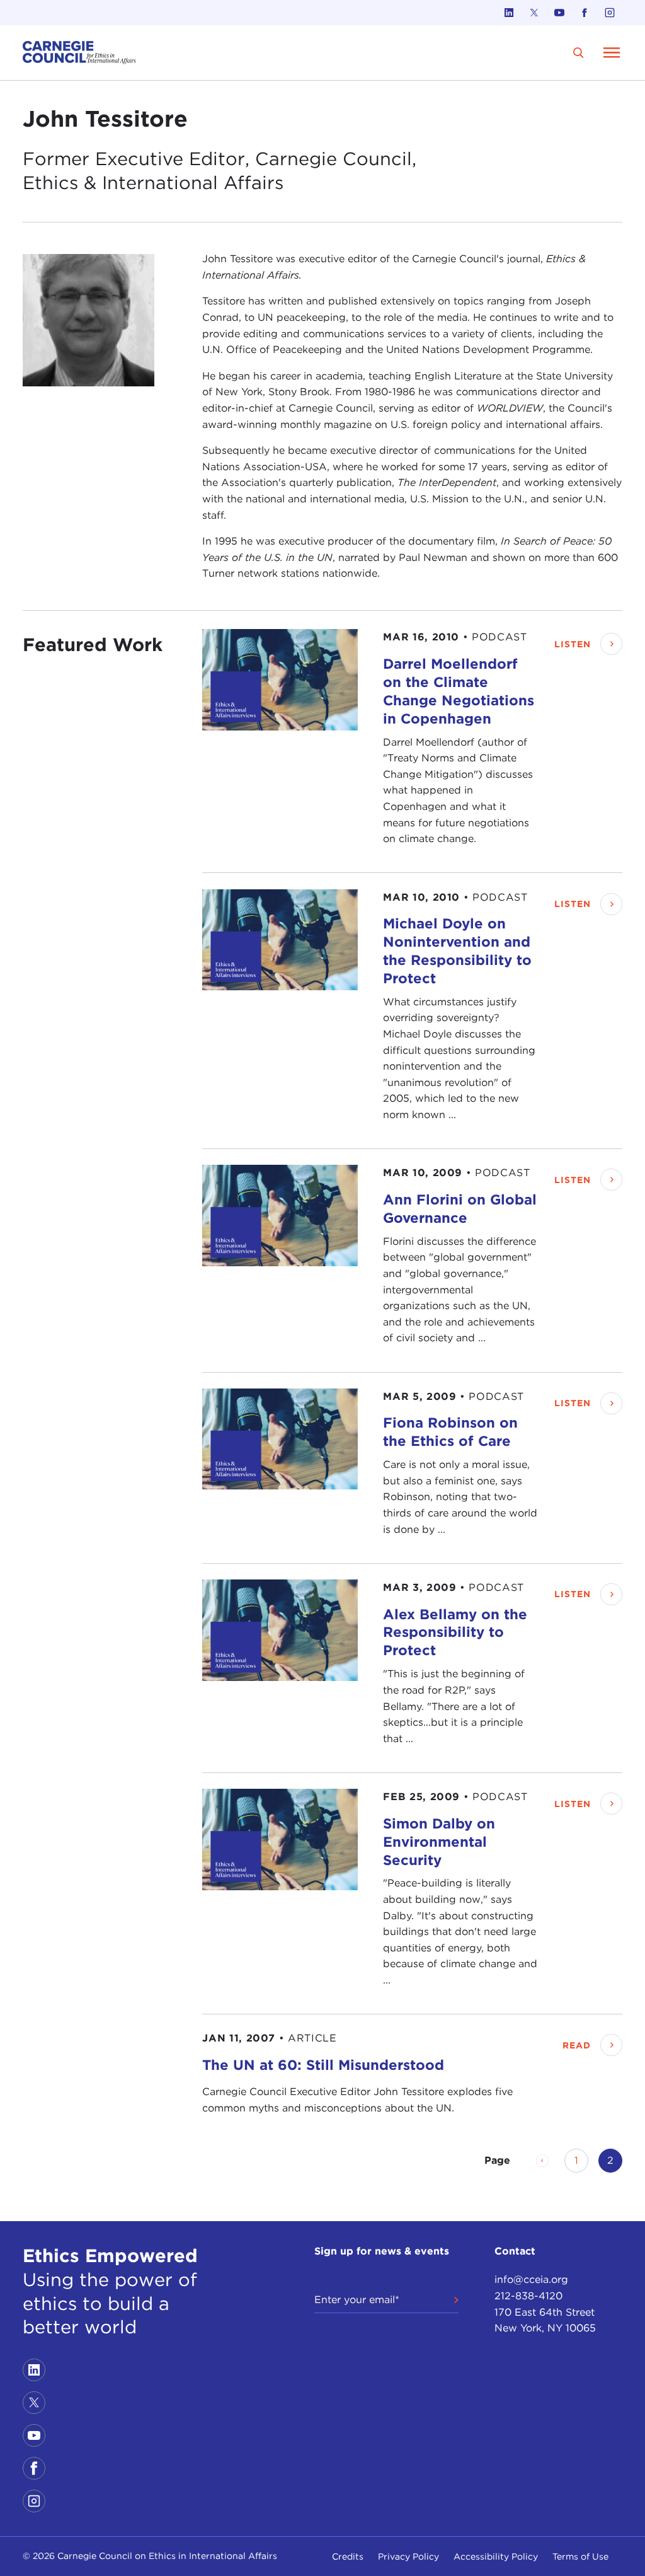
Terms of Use (580, 2556)
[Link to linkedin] (509, 13)
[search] (579, 53)
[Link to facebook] (585, 13)
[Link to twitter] (534, 13)
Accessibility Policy (496, 2556)
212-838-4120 (528, 2296)
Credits (348, 2556)
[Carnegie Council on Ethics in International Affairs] (79, 53)
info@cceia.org (531, 2279)
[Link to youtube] (559, 13)
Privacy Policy (408, 2556)
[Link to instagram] (610, 13)
